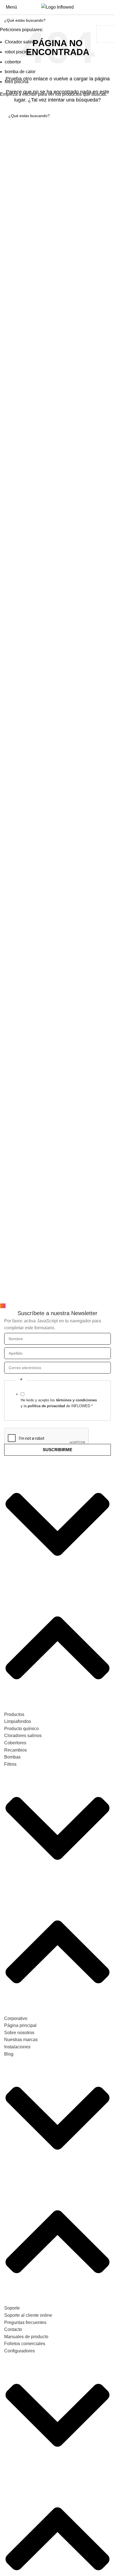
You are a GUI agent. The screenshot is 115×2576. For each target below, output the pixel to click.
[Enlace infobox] (57, 7)
